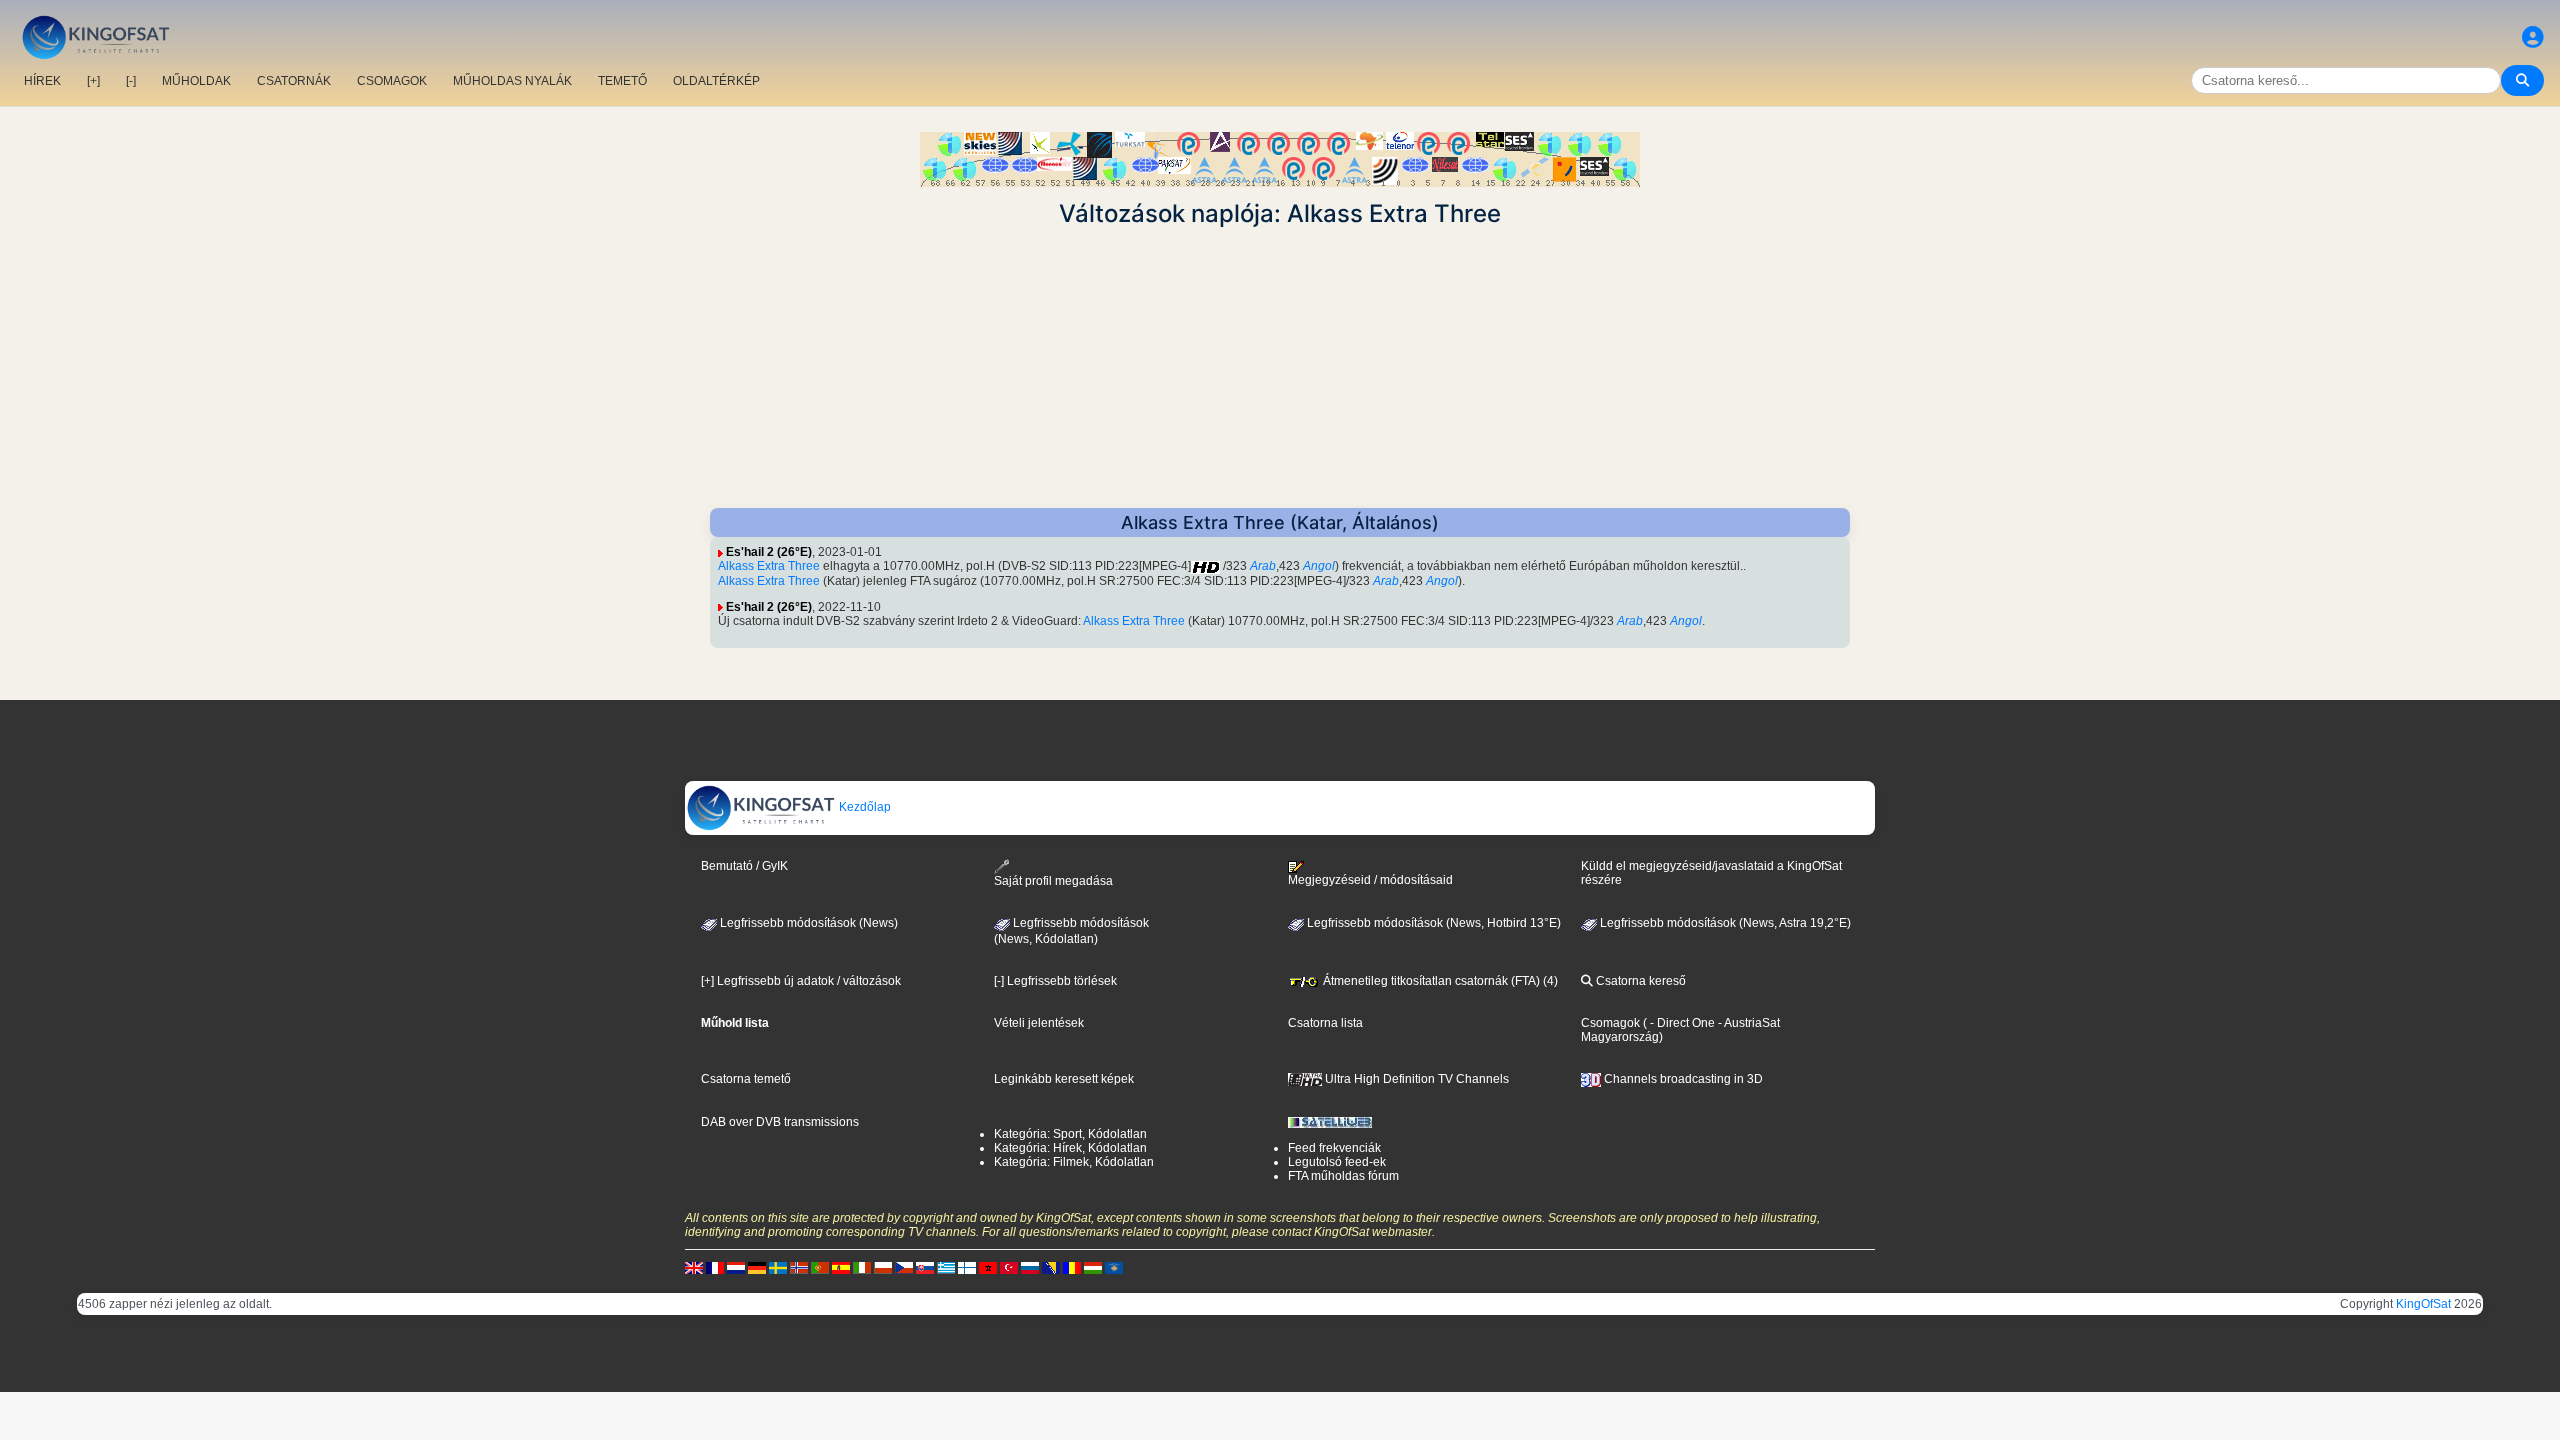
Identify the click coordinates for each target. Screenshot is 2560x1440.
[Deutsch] (757, 1267)
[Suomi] (967, 1267)
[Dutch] (736, 1267)
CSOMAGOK (392, 81)
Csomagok (1610, 1023)
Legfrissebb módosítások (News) (807, 923)
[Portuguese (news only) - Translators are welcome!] (820, 1267)
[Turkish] (1009, 1267)
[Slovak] (925, 1267)
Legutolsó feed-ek (1337, 1162)
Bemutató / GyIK (744, 866)
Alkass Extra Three (769, 566)
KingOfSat (2423, 1304)
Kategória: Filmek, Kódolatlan (1074, 1162)
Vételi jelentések (1039, 1023)
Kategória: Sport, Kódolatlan (1070, 1134)
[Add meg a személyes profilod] (2533, 37)
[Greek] (946, 1267)
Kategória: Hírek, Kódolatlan (1070, 1148)
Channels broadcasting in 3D (1682, 1079)
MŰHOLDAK (196, 81)
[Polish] (883, 1267)
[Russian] (1030, 1267)
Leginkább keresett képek (1064, 1079)
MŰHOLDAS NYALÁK (512, 81)
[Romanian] (1072, 1267)
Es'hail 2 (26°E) (769, 552)
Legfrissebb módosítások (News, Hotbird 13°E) (1432, 923)
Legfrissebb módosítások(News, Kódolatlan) (1071, 931)
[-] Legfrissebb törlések (1055, 981)
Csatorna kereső (1639, 981)
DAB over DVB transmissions (780, 1122)
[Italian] (862, 1267)
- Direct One (1682, 1023)
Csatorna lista (1325, 1023)
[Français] (715, 1267)
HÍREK (42, 81)
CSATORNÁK (294, 81)
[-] (131, 81)
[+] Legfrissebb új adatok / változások (801, 981)
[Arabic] (988, 1267)
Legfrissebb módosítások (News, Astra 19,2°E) (1724, 923)
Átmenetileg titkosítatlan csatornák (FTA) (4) (1439, 981)
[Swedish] (778, 1267)
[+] (93, 81)
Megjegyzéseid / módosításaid (1370, 880)
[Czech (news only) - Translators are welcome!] (904, 1267)
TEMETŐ (622, 81)
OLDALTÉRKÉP (716, 81)
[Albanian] (1114, 1267)
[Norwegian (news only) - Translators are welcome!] (799, 1267)
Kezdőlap (863, 807)
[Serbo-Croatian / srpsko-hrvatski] (1051, 1267)
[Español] (841, 1267)
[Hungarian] (1093, 1267)
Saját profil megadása (1053, 881)
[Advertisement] (1280, 368)
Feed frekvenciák (1334, 1148)
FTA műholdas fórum (1343, 1176)
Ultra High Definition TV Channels (1415, 1079)
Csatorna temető (746, 1079)
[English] (694, 1267)
